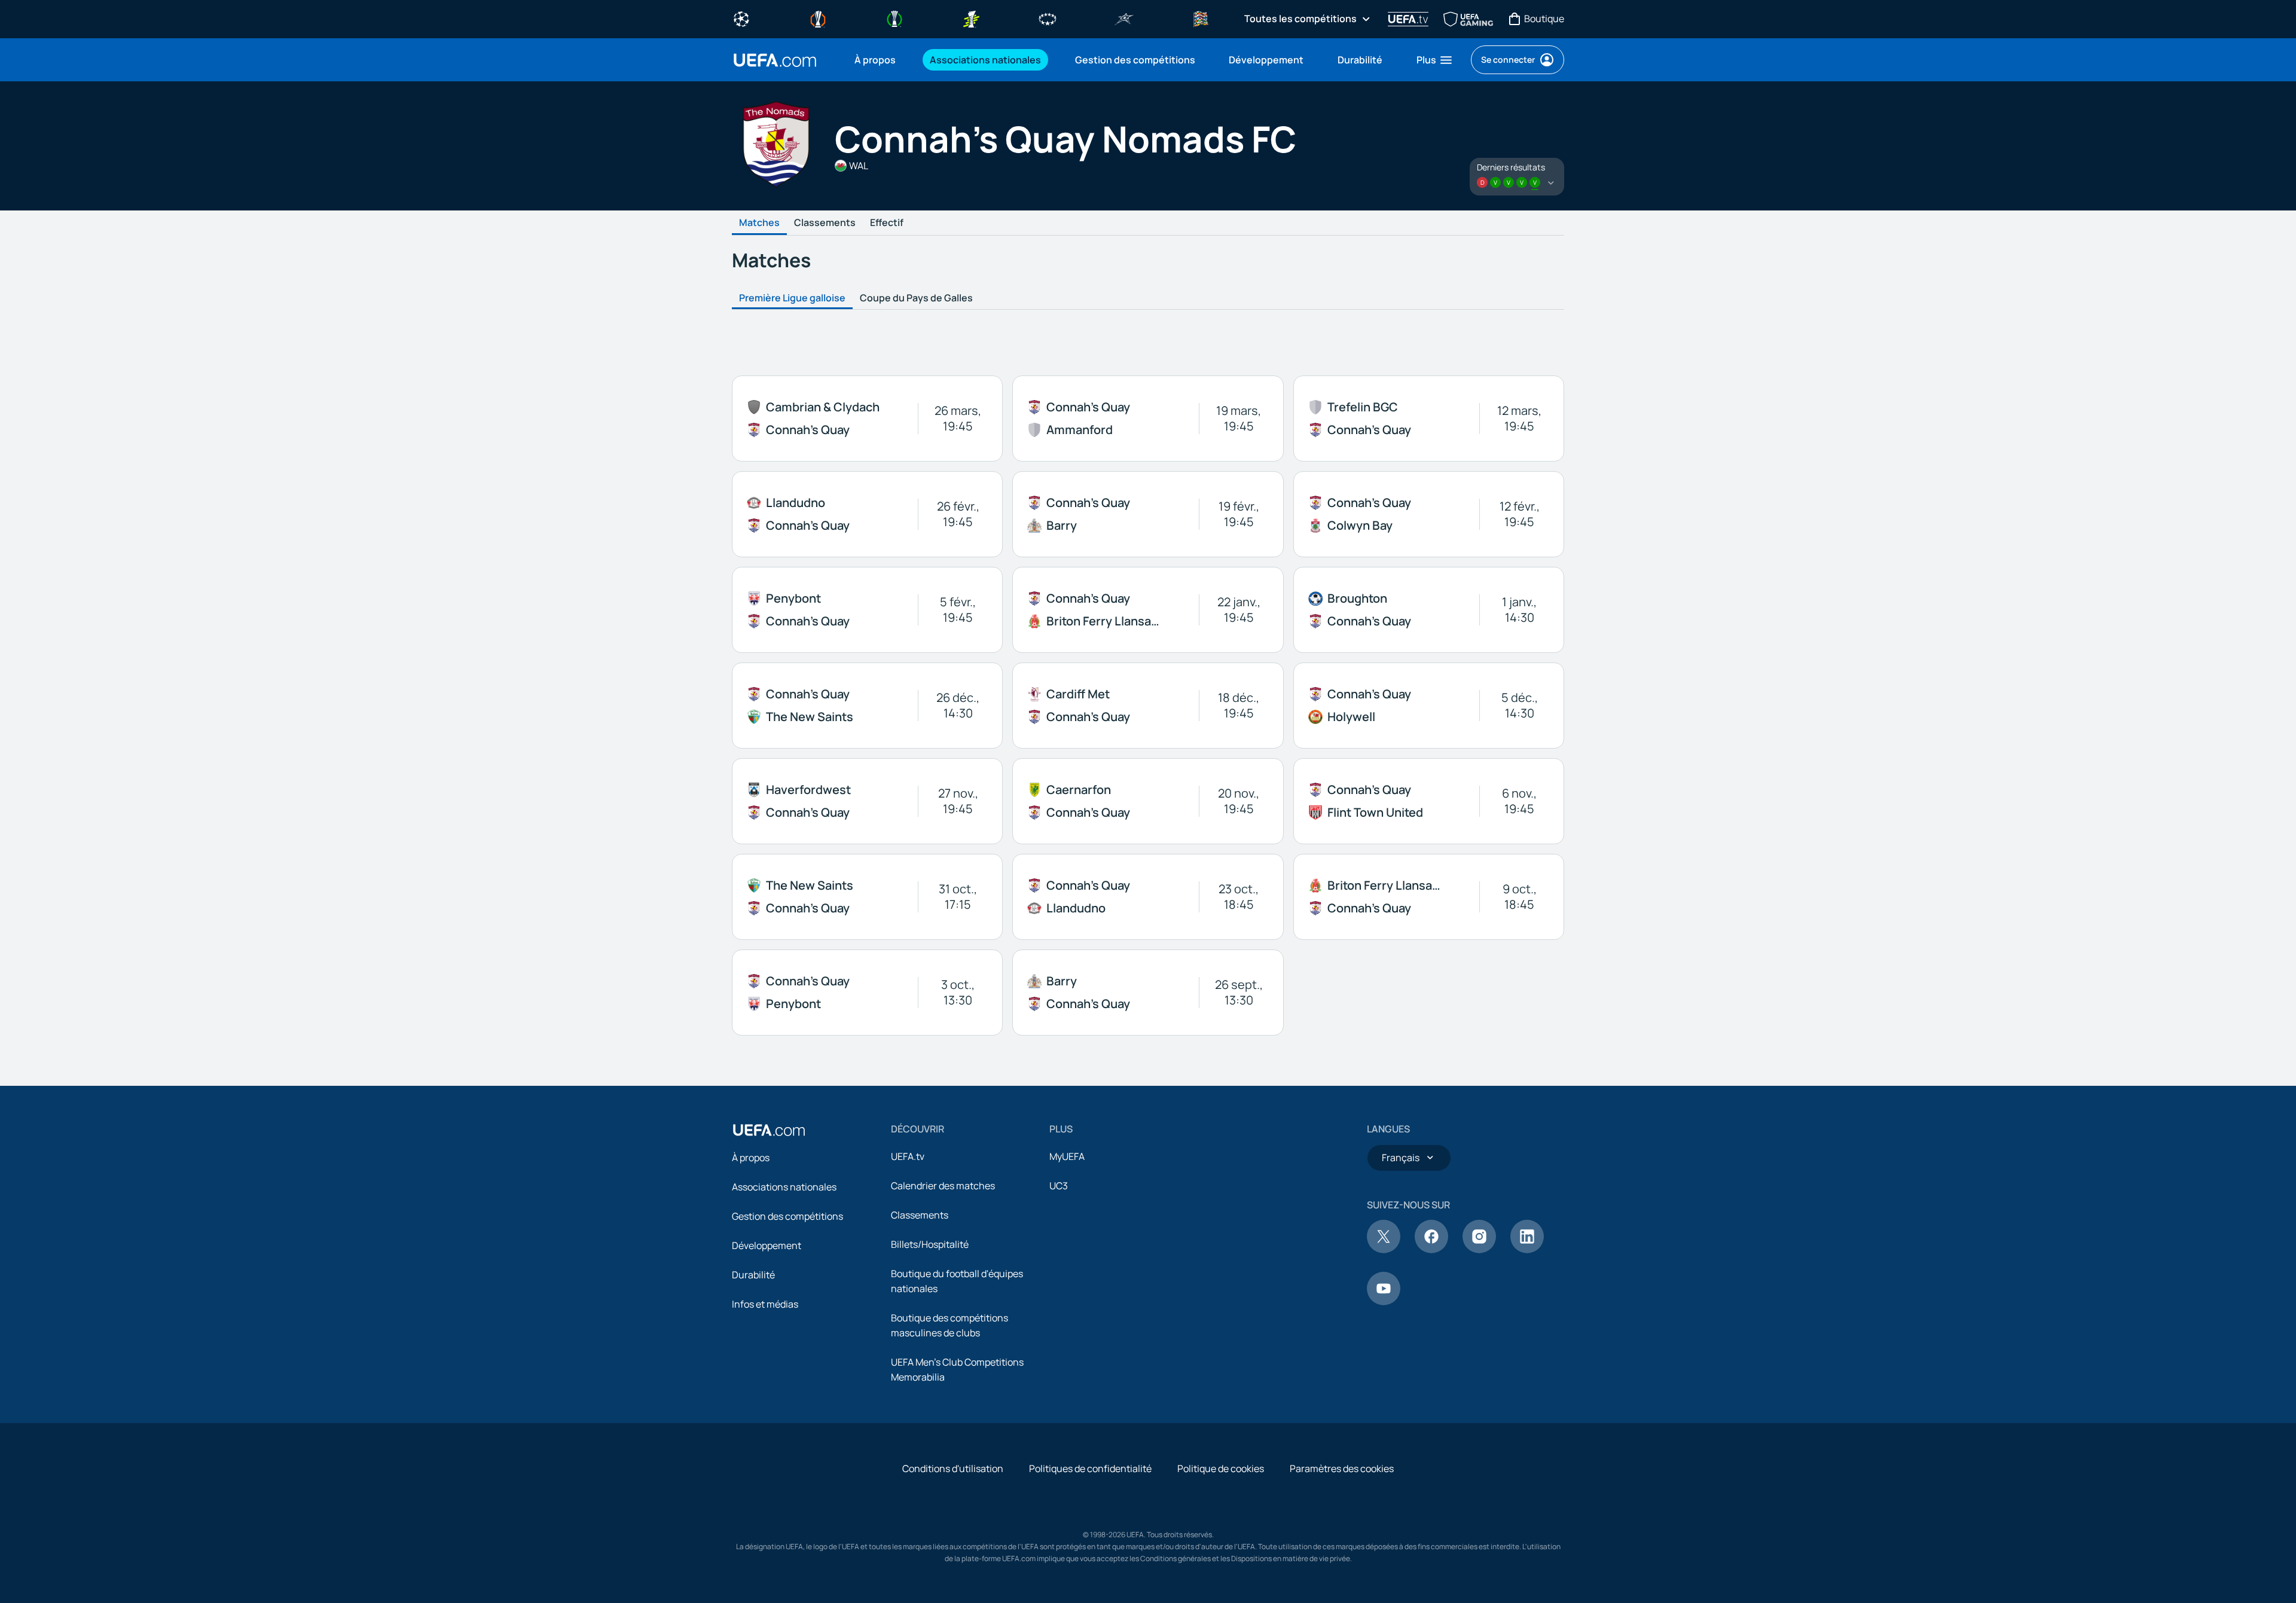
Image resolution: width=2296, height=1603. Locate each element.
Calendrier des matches (943, 1186)
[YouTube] (1384, 1302)
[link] (875, 60)
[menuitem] (877, 60)
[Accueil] (769, 1130)
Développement (767, 1245)
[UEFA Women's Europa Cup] (971, 18)
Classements (825, 223)
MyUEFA (1067, 1156)
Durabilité (753, 1275)
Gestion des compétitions (787, 1216)
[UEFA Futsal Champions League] (1124, 18)
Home (775, 60)
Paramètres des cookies (1342, 1468)
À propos (751, 1158)
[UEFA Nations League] (1201, 18)
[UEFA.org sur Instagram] (1479, 1250)
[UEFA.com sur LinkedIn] (1527, 1250)
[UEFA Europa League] (818, 18)
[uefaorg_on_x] (1384, 1250)
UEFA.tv (908, 1156)
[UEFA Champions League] (741, 18)
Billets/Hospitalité (930, 1244)
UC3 (1059, 1186)
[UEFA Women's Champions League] (1048, 18)
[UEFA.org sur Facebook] (1431, 1250)
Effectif (887, 223)
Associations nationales (784, 1187)
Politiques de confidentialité (1090, 1468)
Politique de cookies (1221, 1468)
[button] (1435, 60)
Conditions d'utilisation (953, 1468)
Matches (759, 223)
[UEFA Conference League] (894, 18)
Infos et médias (765, 1304)
